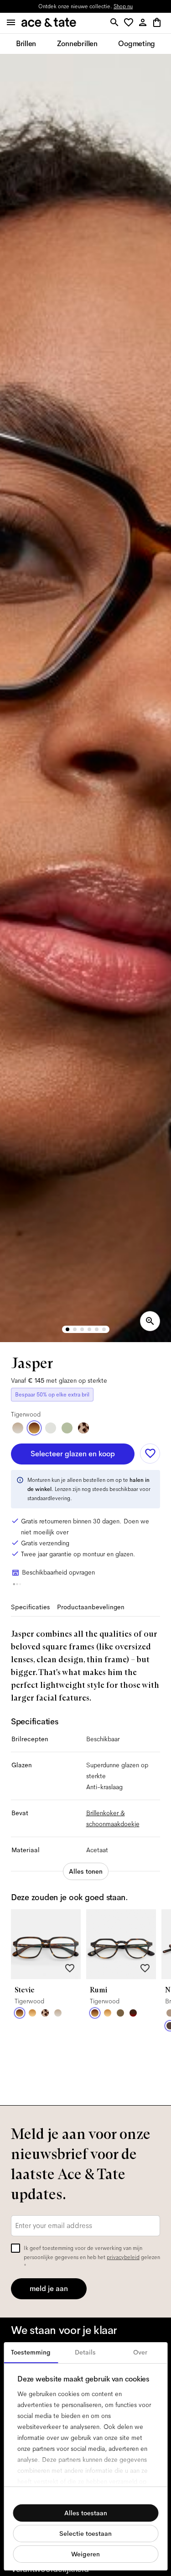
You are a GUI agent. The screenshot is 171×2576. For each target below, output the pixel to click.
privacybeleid (123, 2257)
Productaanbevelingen (91, 1607)
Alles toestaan (86, 2513)
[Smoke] (51, 1428)
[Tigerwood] (34, 1428)
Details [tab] (85, 2352)
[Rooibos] (133, 2013)
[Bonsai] (67, 1428)
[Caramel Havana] (32, 2013)
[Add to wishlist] (150, 1454)
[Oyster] (18, 1428)
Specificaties (30, 1607)
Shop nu (123, 6)
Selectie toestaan (85, 2534)
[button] (130, 23)
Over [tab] (140, 2352)
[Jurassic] (120, 2013)
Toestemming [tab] (31, 2352)
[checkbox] (16, 2248)
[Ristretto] (83, 1428)
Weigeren (85, 2554)
